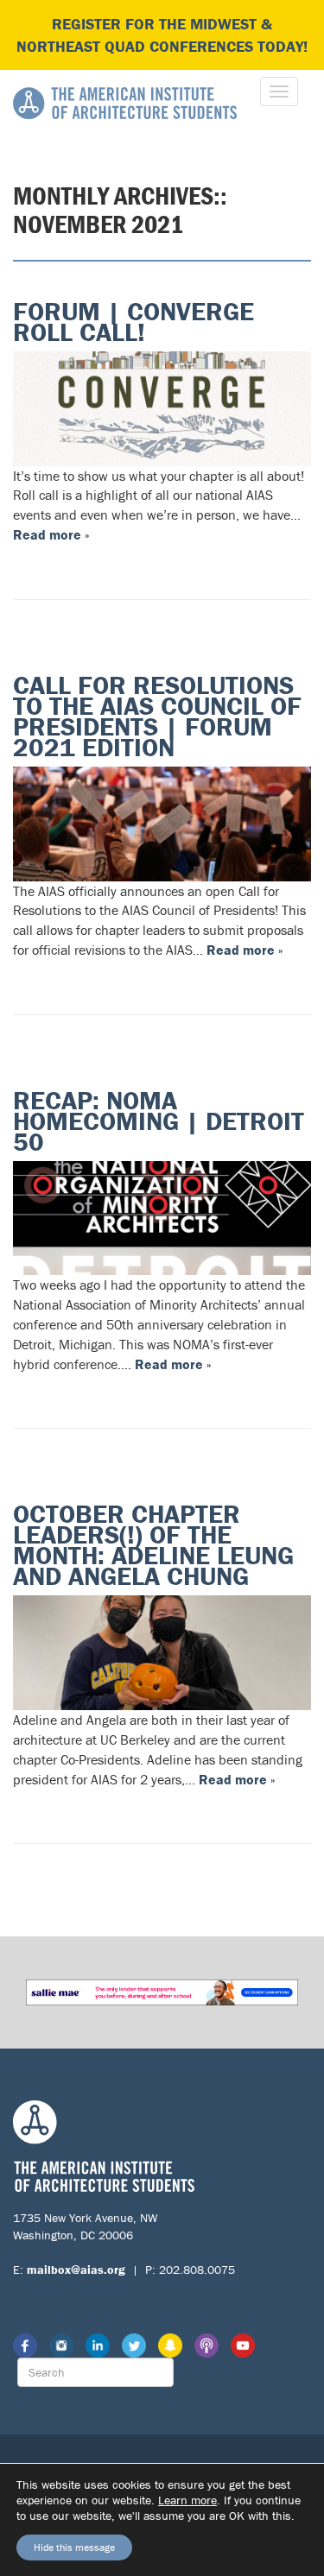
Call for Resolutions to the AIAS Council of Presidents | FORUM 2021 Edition (157, 716)
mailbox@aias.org (76, 2270)
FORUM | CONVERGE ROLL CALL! (133, 322)
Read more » (51, 534)
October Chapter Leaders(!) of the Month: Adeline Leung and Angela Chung (153, 1545)
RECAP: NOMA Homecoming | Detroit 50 (159, 1121)
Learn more (187, 2500)
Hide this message (74, 2547)
